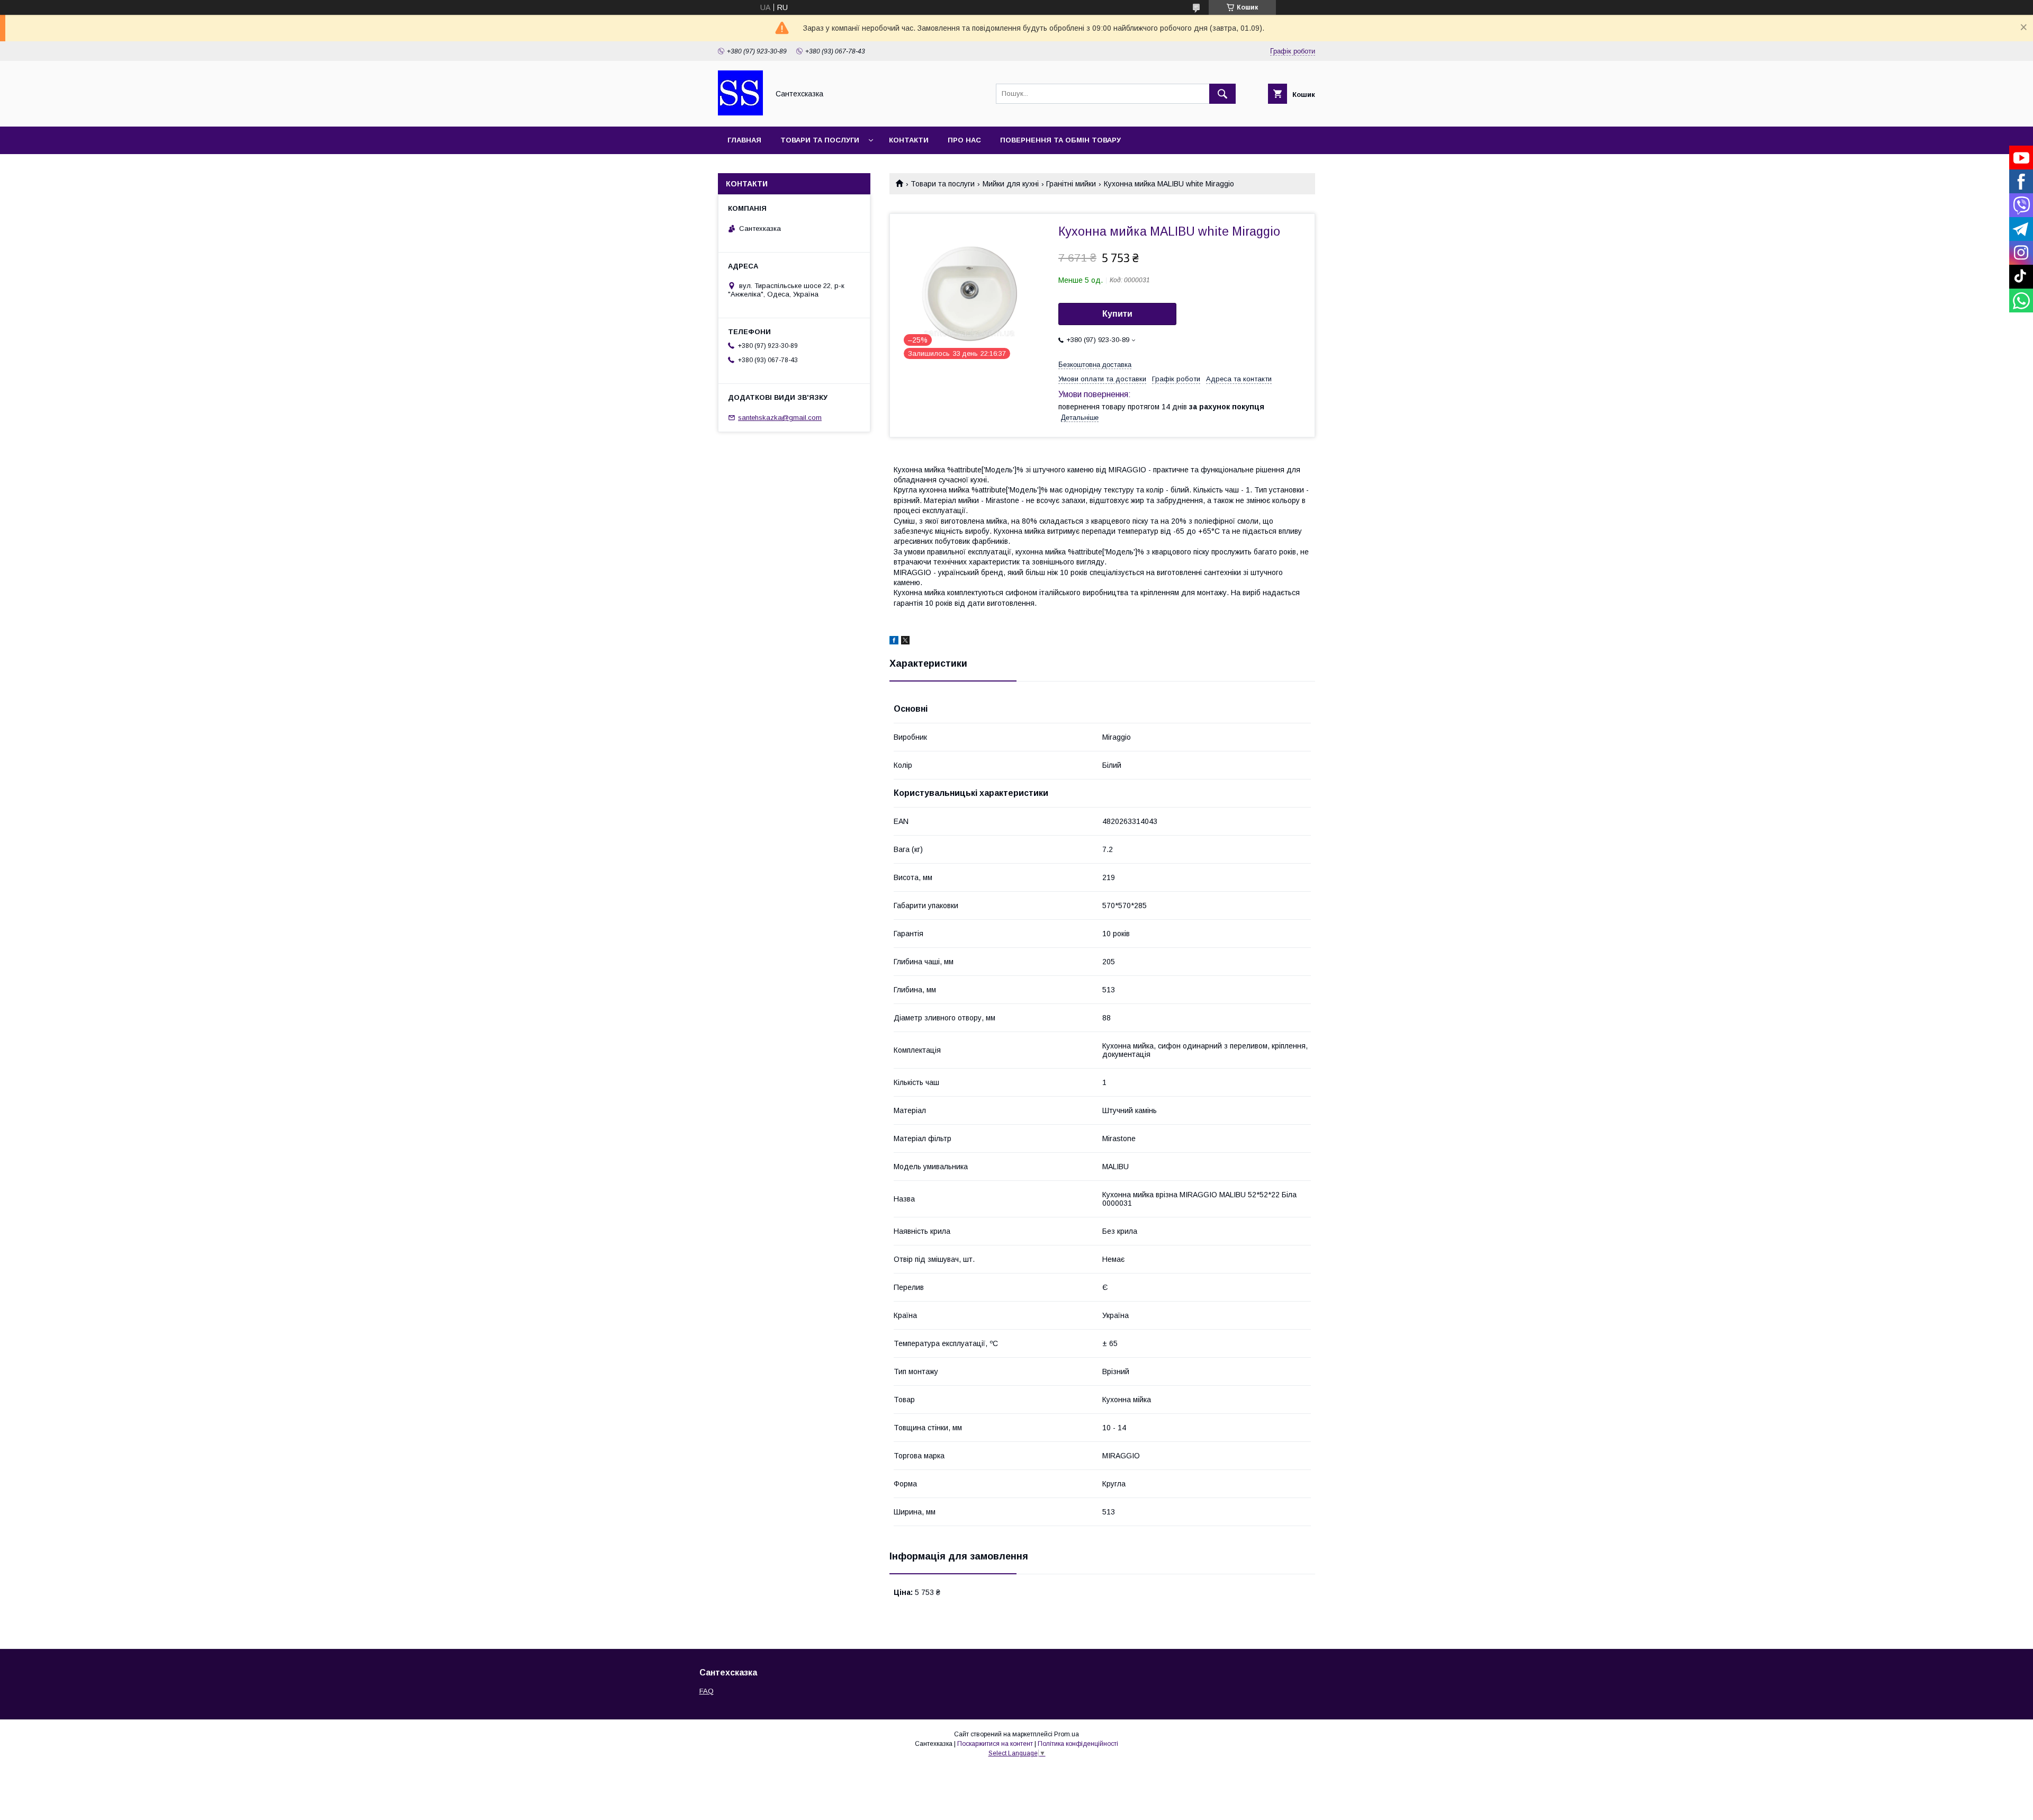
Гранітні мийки (1071, 184)
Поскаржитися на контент (995, 1744)
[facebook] (894, 642)
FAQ (707, 1691)
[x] (905, 642)
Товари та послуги (820, 140)
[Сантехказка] (740, 113)
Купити (1117, 314)
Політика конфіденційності (1078, 1744)
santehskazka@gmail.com (780, 418)
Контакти (909, 140)
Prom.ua (1067, 1734)
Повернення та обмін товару (1060, 140)
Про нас (964, 140)
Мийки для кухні (1011, 184)
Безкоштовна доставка (1095, 365)
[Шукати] (1222, 94)
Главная (744, 140)
